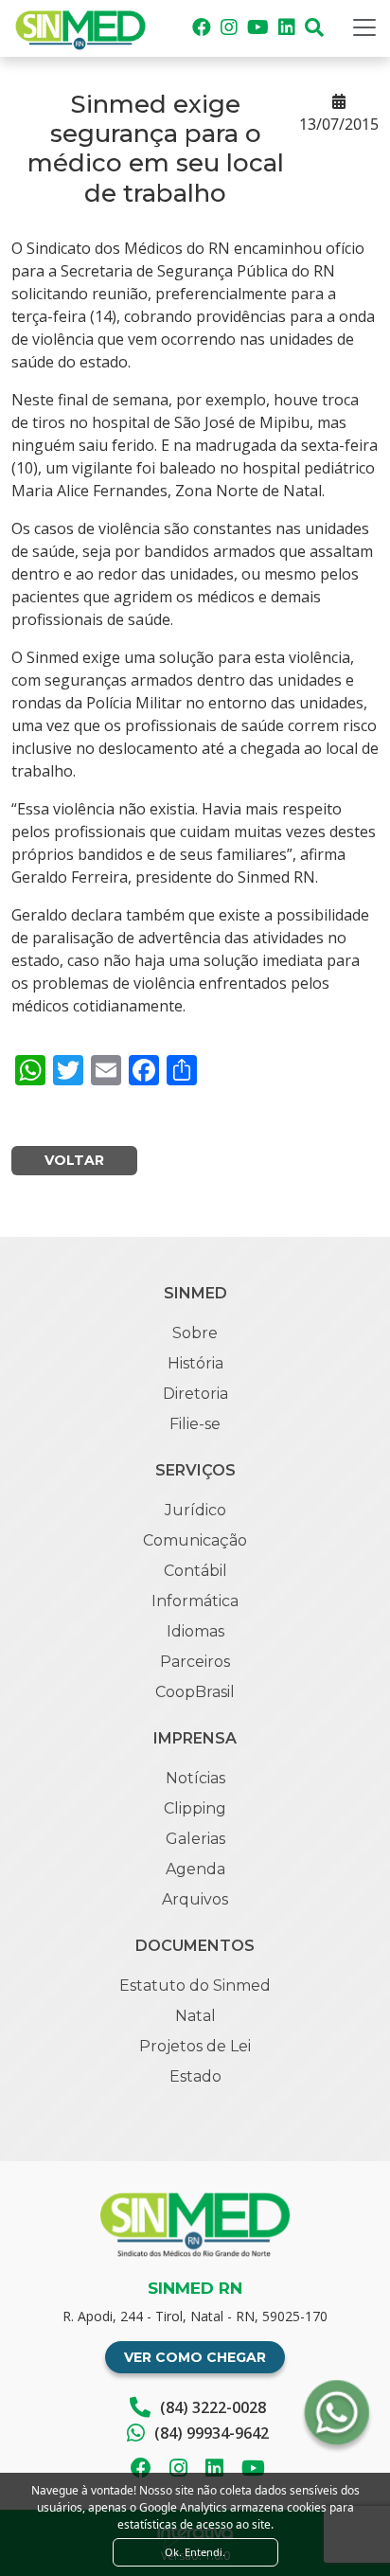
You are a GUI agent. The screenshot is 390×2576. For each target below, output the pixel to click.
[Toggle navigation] (364, 27)
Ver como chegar (195, 2357)
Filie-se (195, 1424)
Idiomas (195, 1631)
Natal (195, 2016)
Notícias (195, 1778)
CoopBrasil (195, 1692)
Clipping (195, 1808)
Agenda (195, 1869)
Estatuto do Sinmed (195, 1986)
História (195, 1363)
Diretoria (195, 1394)
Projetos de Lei (195, 2046)
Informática (195, 1601)
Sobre (195, 1333)
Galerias (195, 1839)
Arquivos (195, 1899)
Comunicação (195, 1540)
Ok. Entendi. (195, 2552)
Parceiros (195, 1662)
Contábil (195, 1571)
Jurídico (195, 1510)
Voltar (74, 1160)
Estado (195, 2076)
